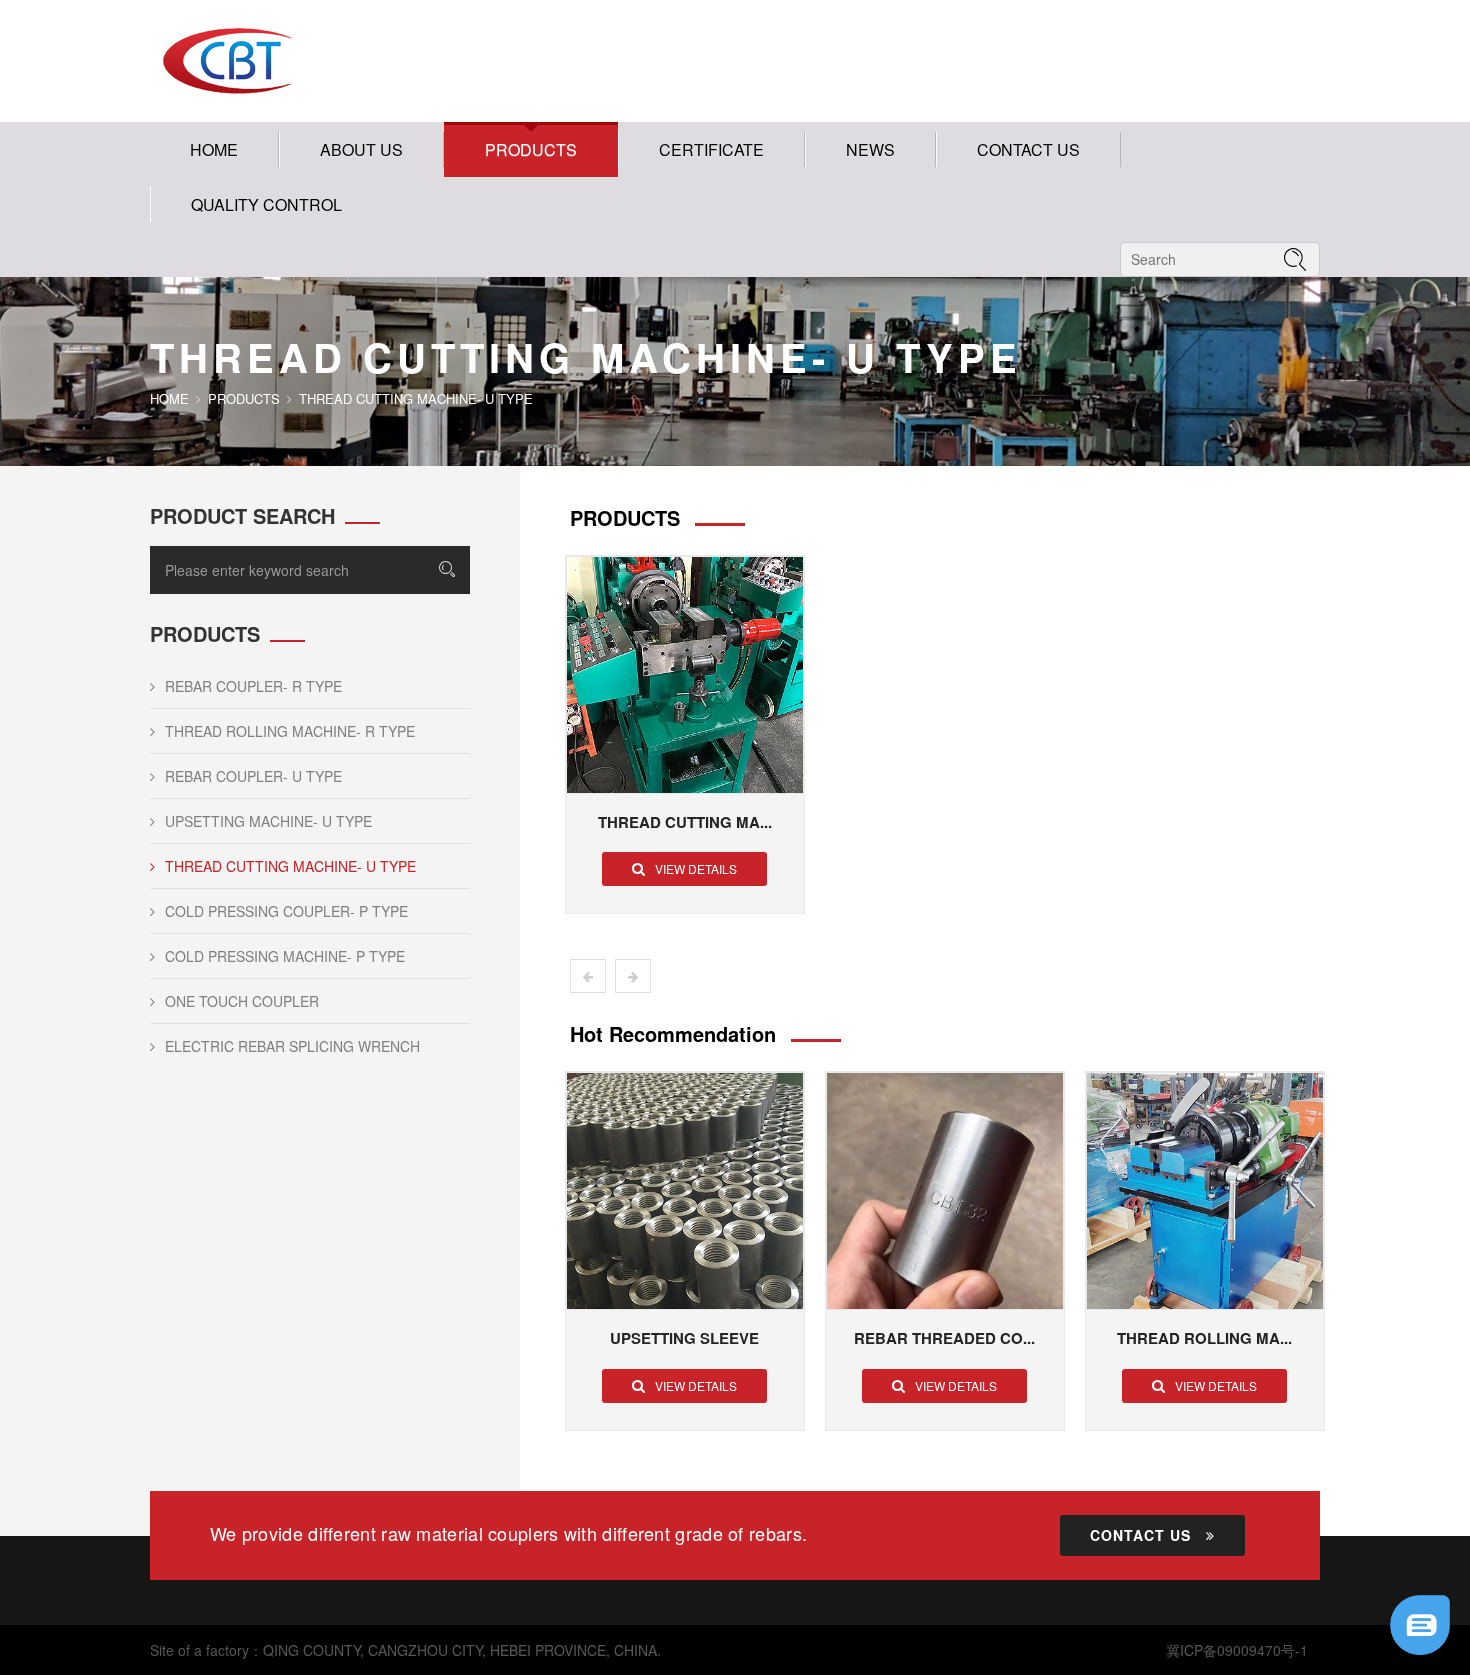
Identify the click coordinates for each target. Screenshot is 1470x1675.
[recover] (1420, 1623)
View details (696, 868)
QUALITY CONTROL (266, 204)
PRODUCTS (531, 149)
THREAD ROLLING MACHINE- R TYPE (290, 731)
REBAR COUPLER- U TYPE (253, 776)
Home (214, 149)
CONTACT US (1028, 149)
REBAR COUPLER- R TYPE (253, 686)
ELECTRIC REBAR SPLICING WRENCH (292, 1046)
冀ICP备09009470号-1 (1237, 1650)
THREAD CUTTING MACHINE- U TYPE (290, 866)
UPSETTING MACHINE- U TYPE (268, 821)
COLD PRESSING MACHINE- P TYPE (285, 956)
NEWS (870, 149)
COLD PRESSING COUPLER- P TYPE (286, 911)
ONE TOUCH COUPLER (242, 1001)
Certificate (711, 149)
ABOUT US (361, 149)
